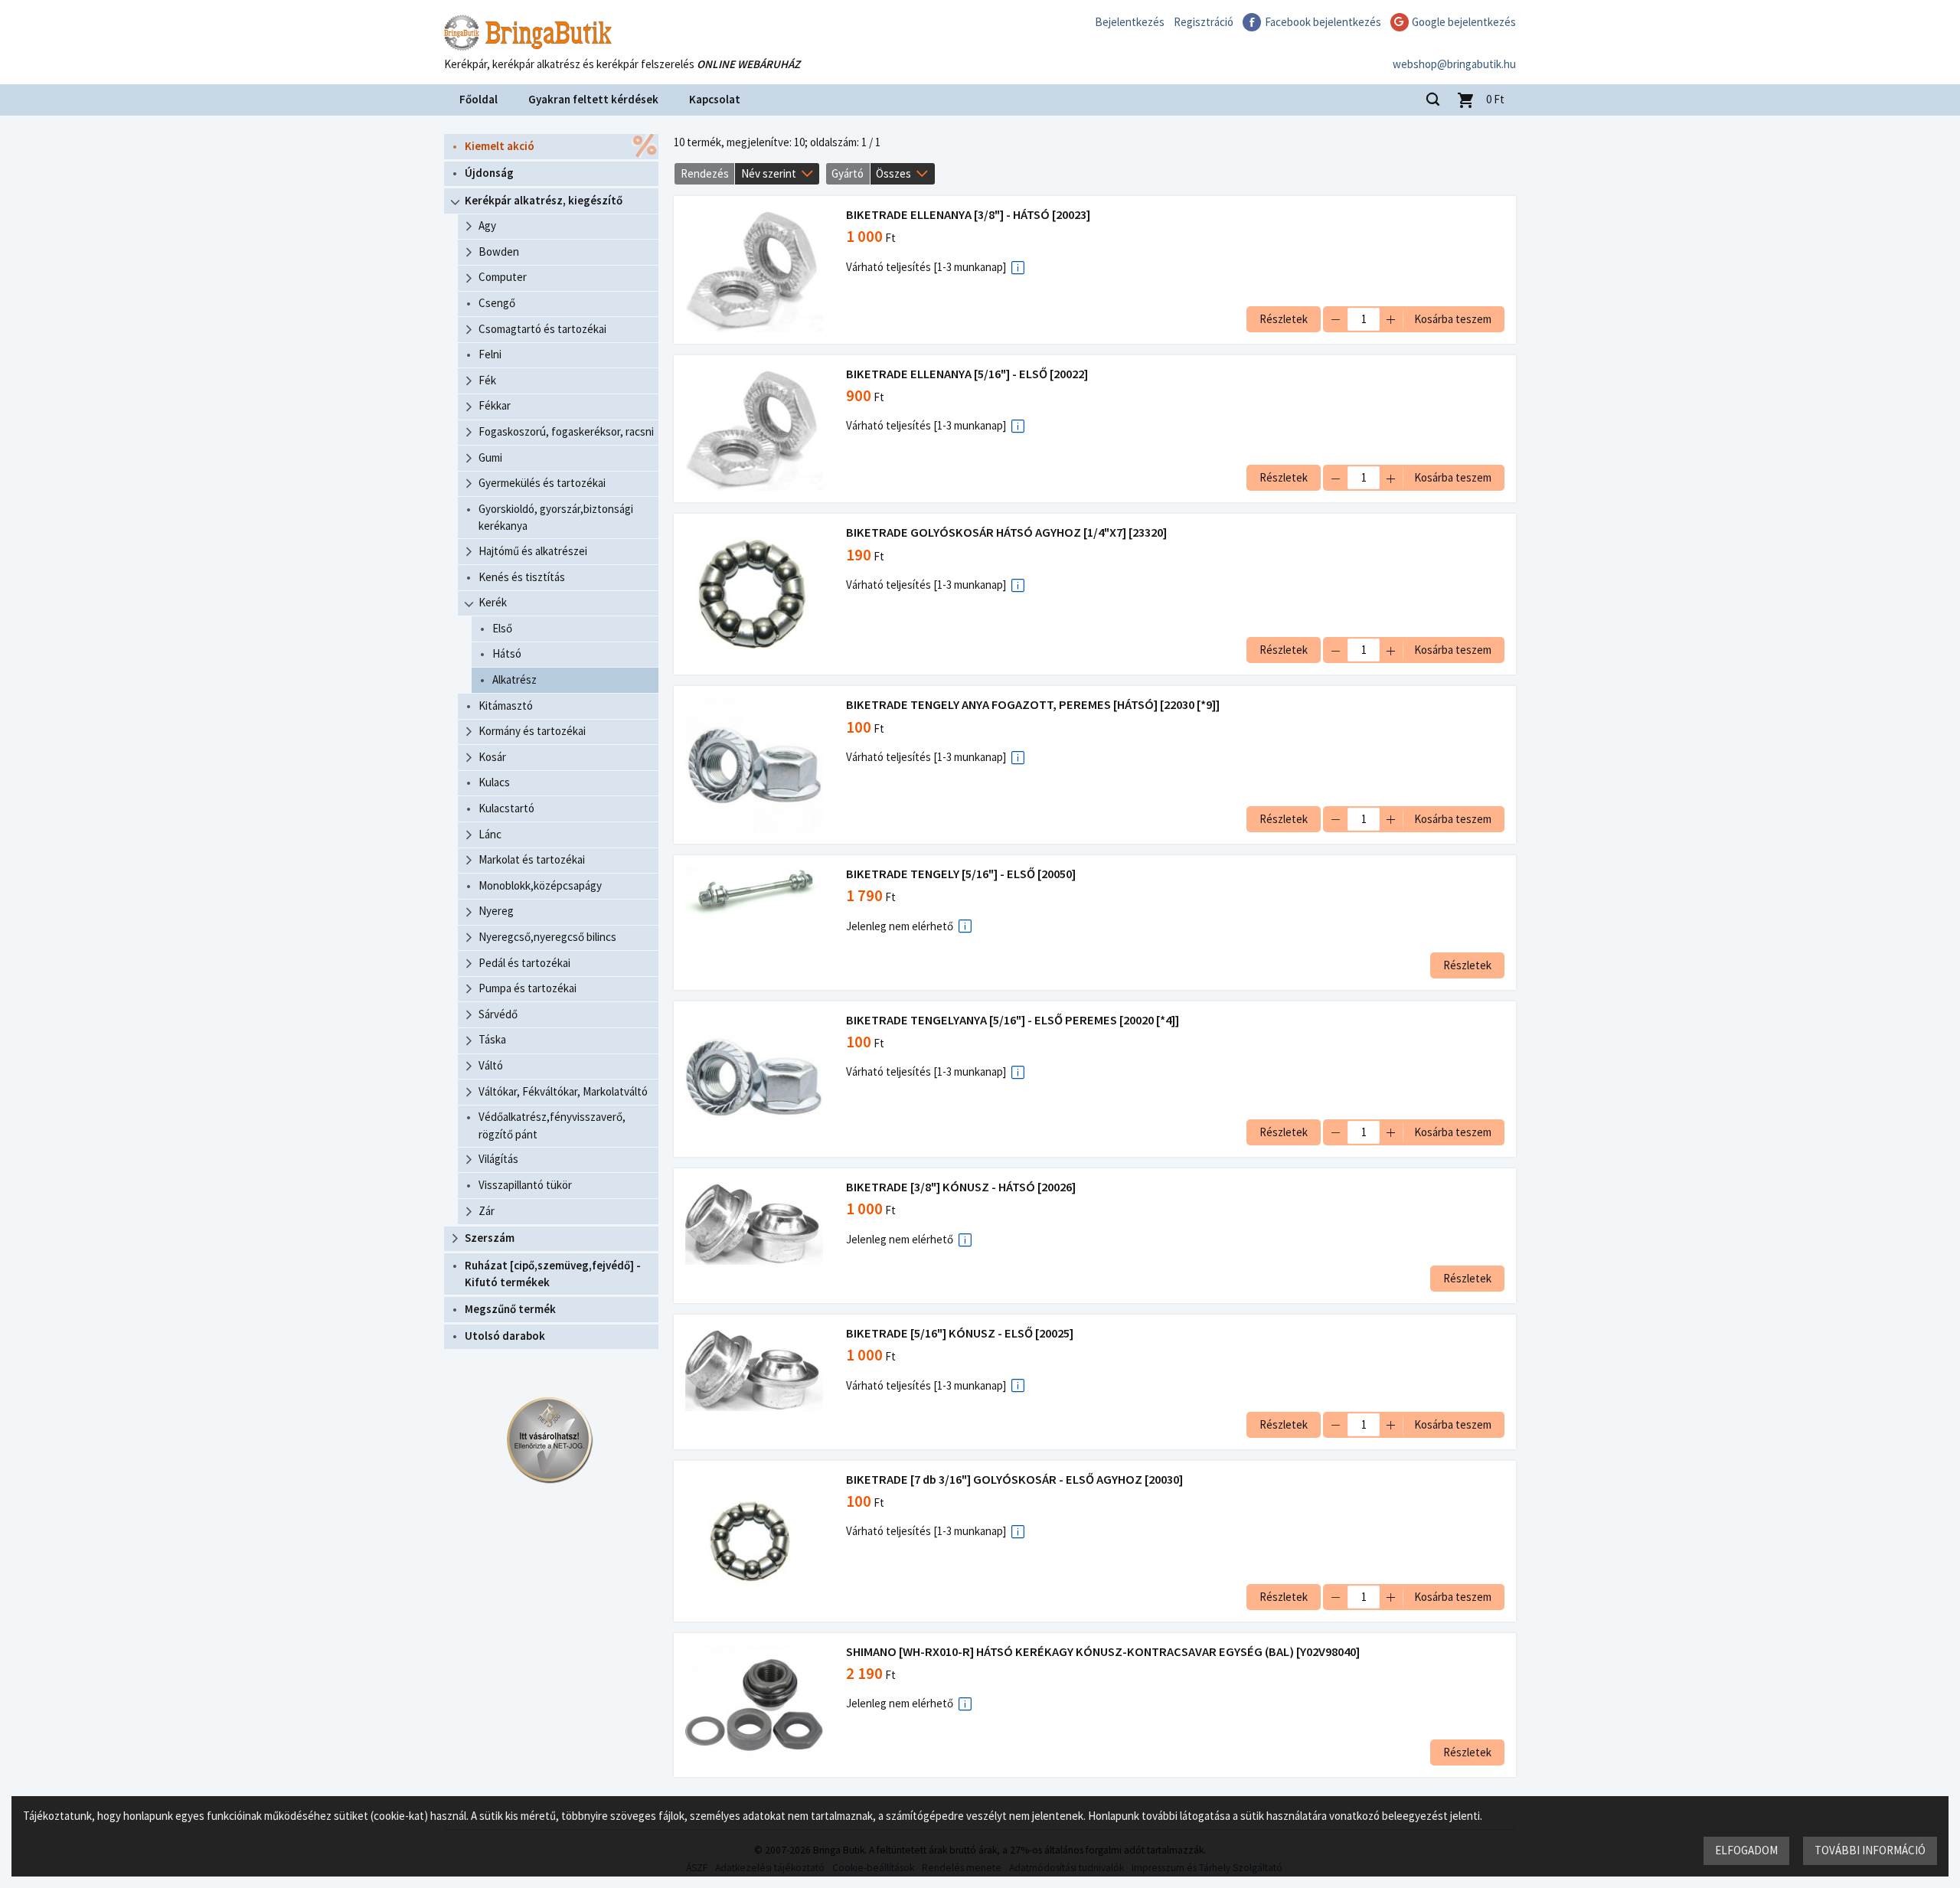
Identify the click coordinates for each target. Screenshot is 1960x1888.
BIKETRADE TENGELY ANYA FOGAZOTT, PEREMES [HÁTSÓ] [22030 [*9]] (1033, 705)
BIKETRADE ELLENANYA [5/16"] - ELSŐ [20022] (967, 374)
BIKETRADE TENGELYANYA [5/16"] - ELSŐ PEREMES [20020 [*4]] (1013, 1020)
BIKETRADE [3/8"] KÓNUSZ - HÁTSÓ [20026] (961, 1187)
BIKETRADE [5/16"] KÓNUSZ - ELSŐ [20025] (960, 1333)
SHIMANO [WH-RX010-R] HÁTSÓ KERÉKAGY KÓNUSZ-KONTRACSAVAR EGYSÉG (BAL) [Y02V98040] (1103, 1652)
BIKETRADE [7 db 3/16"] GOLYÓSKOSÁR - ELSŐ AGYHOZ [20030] (1014, 1480)
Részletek (1284, 319)
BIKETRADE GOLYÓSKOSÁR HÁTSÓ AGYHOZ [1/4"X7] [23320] (1006, 532)
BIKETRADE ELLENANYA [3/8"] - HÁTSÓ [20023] (968, 215)
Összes (893, 173)
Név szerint (769, 173)
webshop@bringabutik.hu (1454, 64)
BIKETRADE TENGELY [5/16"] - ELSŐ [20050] (961, 874)
